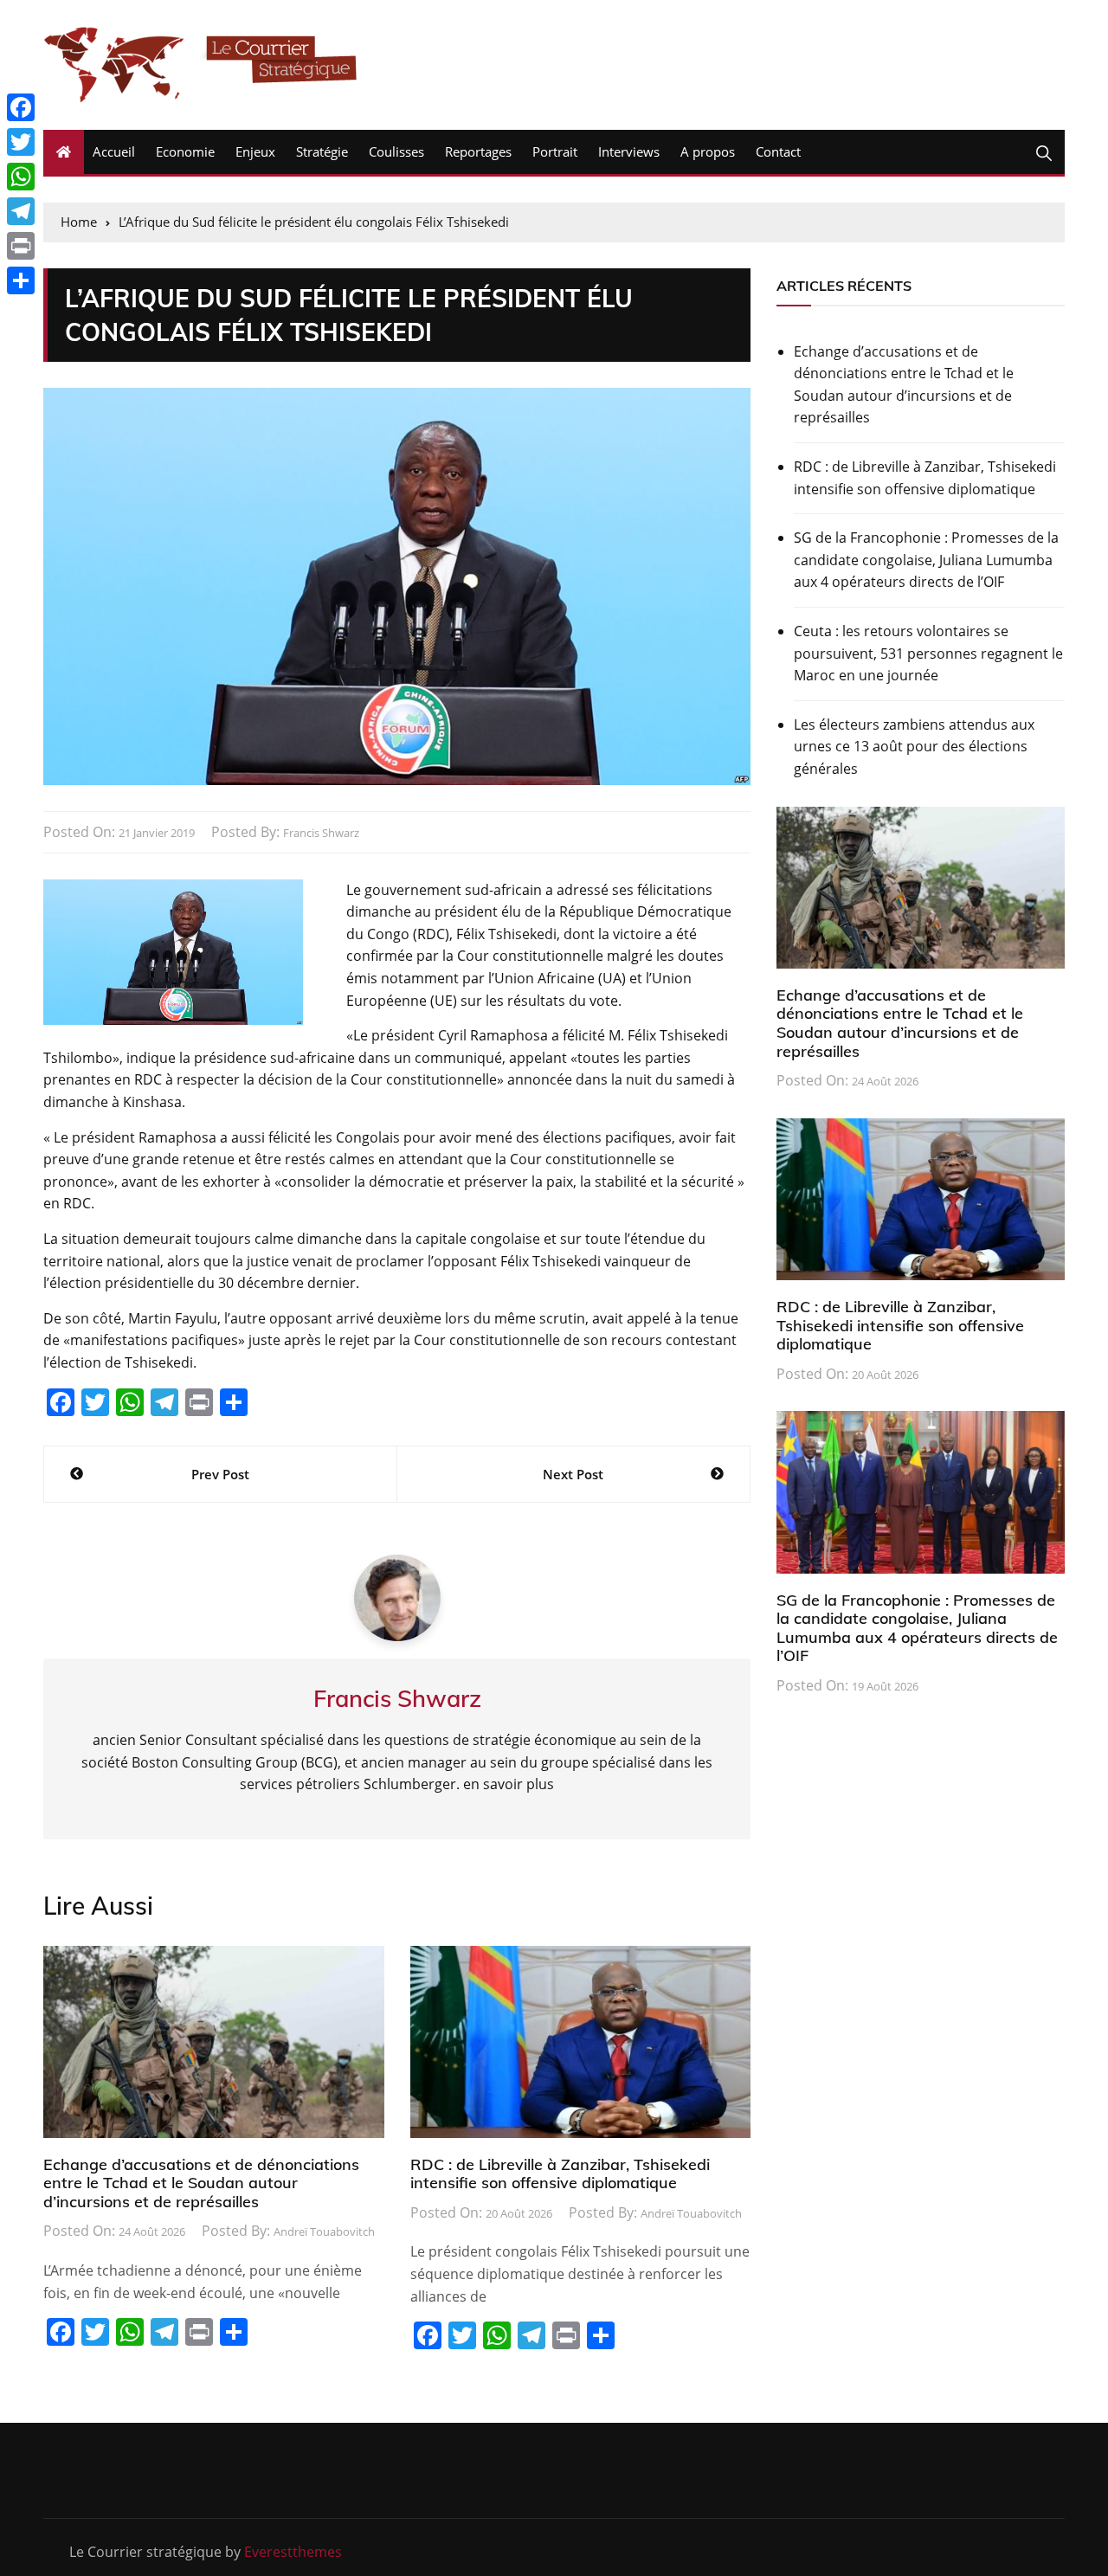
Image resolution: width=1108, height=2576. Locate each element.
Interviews (629, 151)
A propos (708, 151)
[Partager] (21, 280)
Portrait (555, 151)
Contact (778, 151)
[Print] (21, 246)
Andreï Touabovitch (324, 2231)
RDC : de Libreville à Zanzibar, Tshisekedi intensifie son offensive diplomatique (560, 2174)
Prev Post (220, 1474)
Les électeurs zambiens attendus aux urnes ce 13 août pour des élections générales (914, 747)
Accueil (114, 151)
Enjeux (255, 151)
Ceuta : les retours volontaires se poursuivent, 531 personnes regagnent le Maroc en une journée (928, 653)
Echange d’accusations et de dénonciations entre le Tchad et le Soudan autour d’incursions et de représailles (201, 2183)
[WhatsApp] (21, 177)
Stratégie (322, 151)
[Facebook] (21, 107)
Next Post (573, 1474)
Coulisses (396, 151)
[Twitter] (21, 142)
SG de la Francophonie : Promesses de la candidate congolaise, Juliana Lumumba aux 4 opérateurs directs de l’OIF (926, 560)
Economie (185, 151)
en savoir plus (509, 1784)
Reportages (478, 151)
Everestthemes (293, 2552)
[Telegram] (21, 211)
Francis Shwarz (321, 833)
